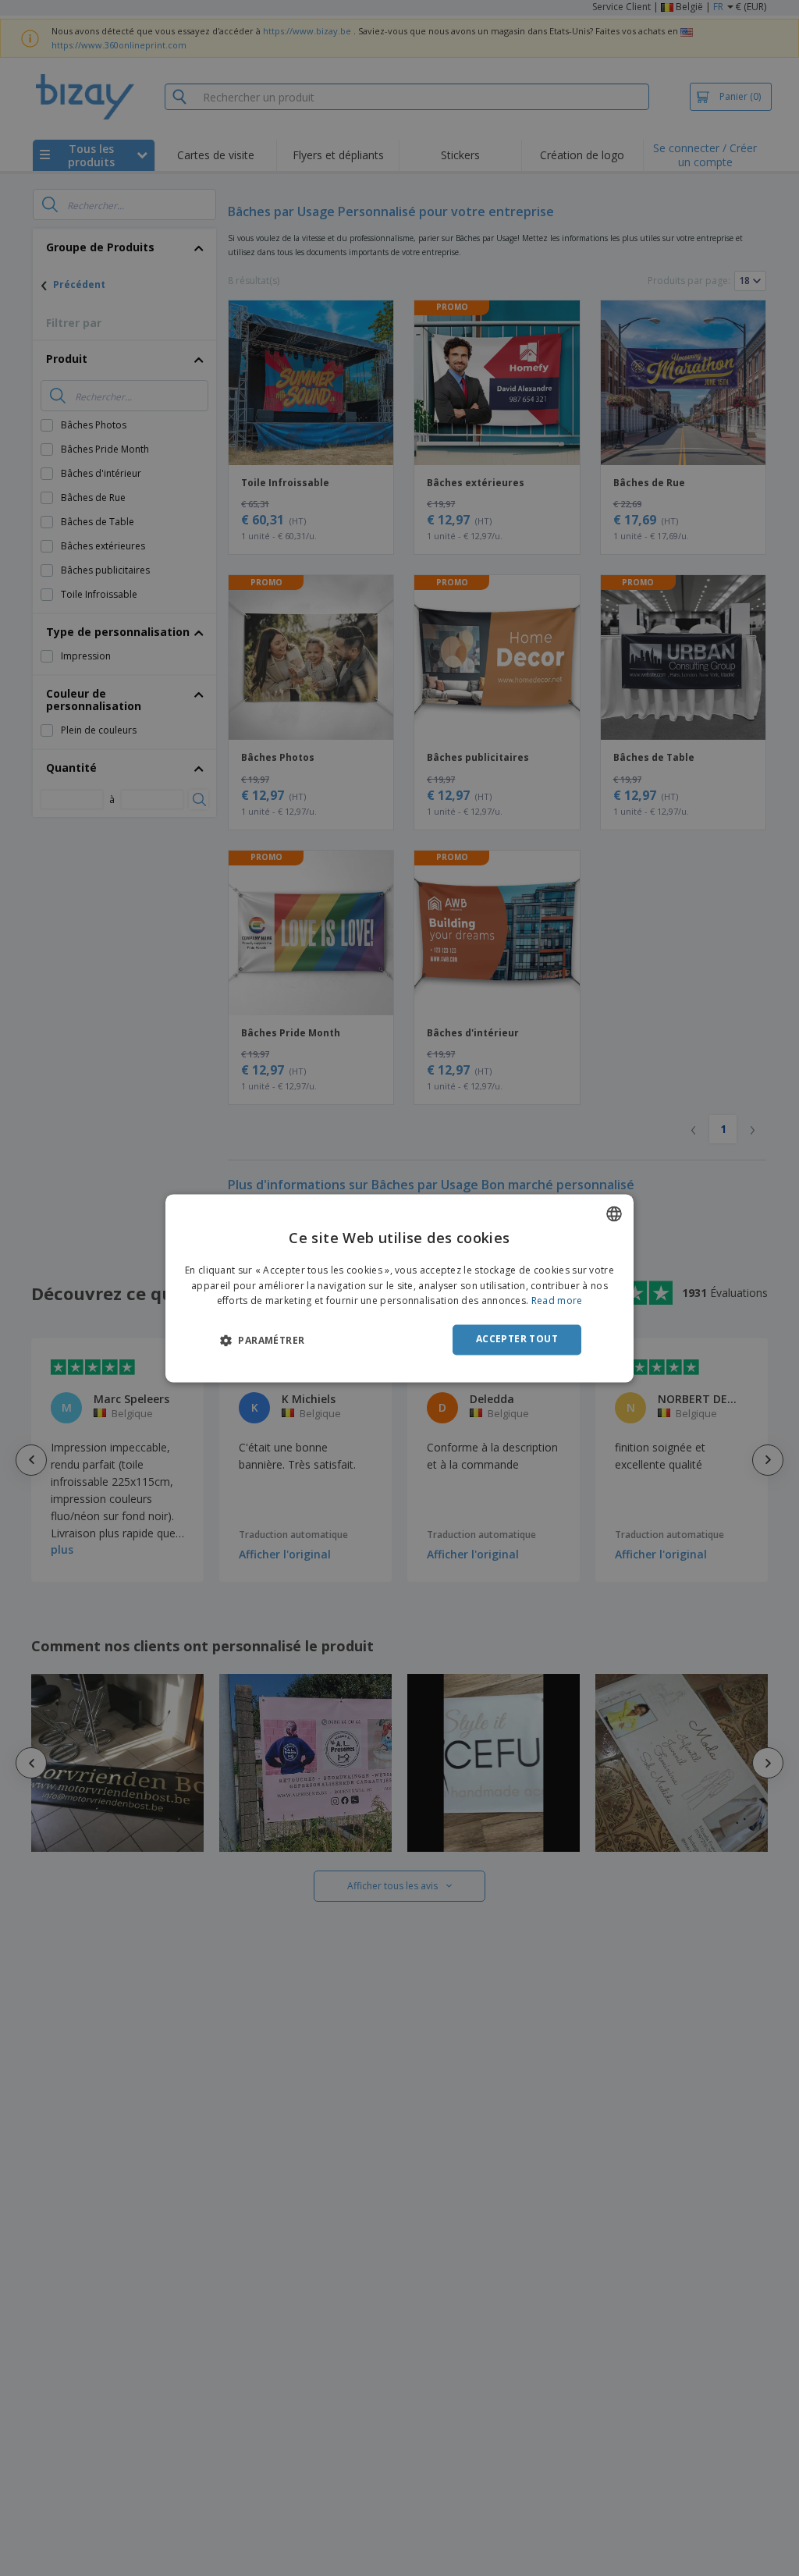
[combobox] (614, 1213)
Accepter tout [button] (517, 1340)
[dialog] (399, 1288)
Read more (557, 1301)
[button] (262, 1341)
